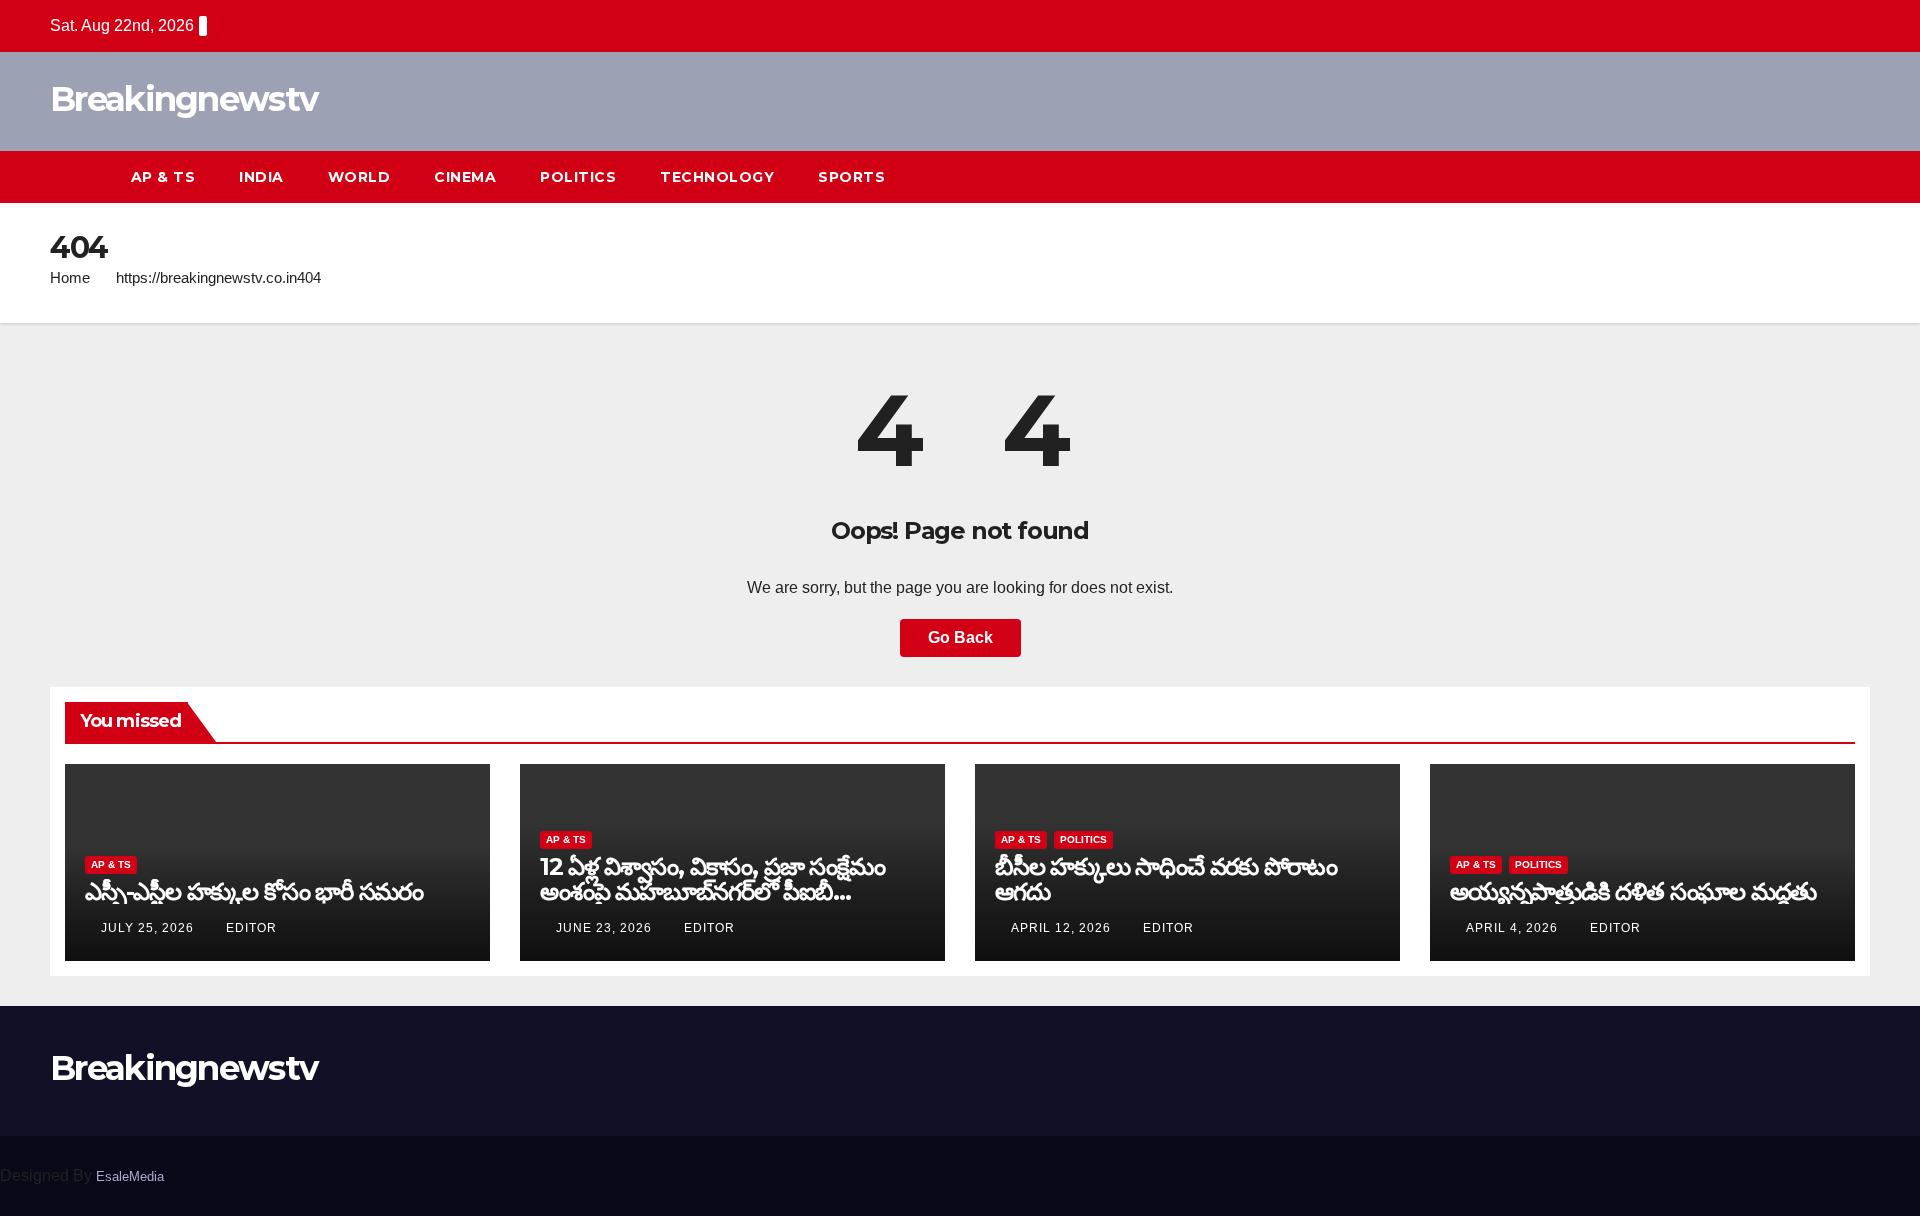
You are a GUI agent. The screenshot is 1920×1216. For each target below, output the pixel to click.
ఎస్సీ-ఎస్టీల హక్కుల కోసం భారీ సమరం (254, 891)
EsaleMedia (130, 1176)
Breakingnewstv (183, 99)
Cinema (465, 177)
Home (70, 277)
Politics (578, 177)
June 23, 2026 (606, 928)
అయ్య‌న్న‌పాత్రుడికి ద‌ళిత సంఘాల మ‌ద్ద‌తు (1633, 891)
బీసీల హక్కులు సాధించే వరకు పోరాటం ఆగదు (1166, 879)
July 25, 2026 (149, 928)
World (359, 177)
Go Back (960, 637)
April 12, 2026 (1063, 928)
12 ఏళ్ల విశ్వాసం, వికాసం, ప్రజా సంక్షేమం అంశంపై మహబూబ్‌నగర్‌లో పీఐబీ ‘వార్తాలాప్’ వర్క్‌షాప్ (712, 891)
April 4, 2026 (1514, 928)
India (261, 177)
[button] (1818, 176)
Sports (851, 177)
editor (251, 928)
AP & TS (163, 177)
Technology (717, 177)
